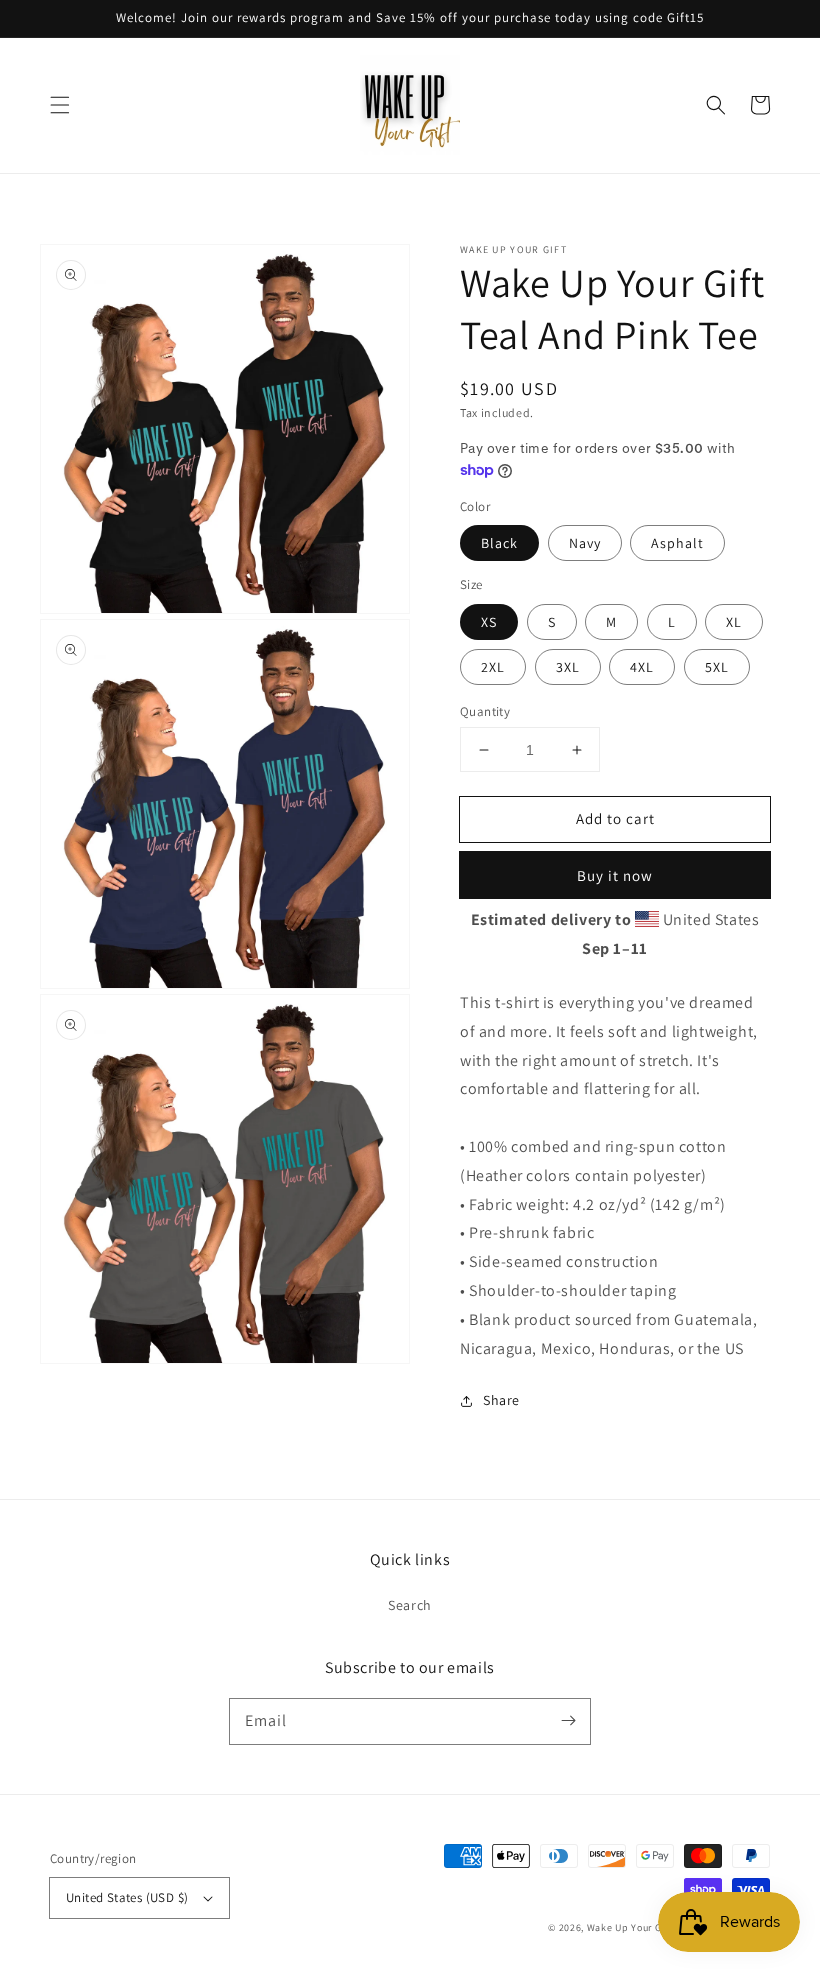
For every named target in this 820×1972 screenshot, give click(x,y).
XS (489, 622)
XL (734, 622)
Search (410, 1605)
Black (499, 543)
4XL (642, 667)
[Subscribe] (568, 1721)
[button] (60, 105)
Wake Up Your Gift (629, 1927)
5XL (717, 667)
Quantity (485, 711)
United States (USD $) (127, 1897)
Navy (585, 543)
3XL (568, 667)
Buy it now (615, 875)
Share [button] (501, 1400)
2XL (493, 667)
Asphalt (677, 543)
